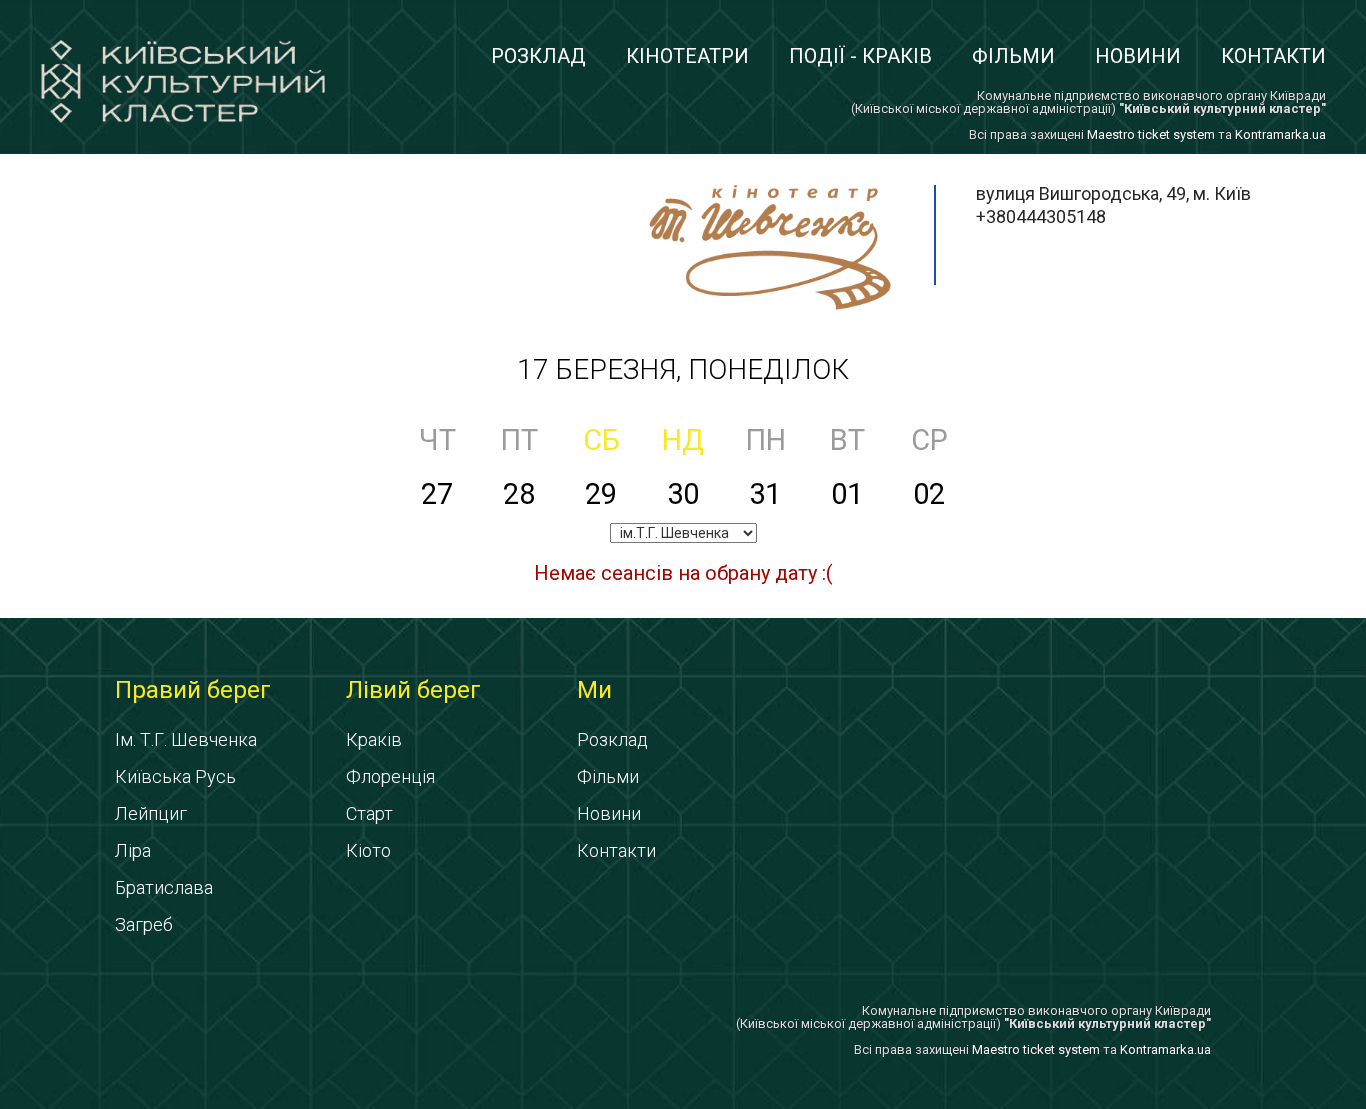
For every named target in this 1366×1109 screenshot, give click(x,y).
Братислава (164, 887)
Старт (369, 813)
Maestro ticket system (1151, 134)
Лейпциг (151, 813)
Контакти (1273, 56)
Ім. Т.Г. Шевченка (186, 739)
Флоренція (390, 776)
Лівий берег (413, 690)
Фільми (1013, 56)
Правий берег (193, 690)
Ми (594, 690)
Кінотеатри (687, 56)
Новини (1138, 56)
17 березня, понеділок (683, 369)
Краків (374, 739)
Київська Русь (175, 776)
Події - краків (860, 56)
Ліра (133, 850)
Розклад (538, 56)
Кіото (368, 850)
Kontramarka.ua (1280, 134)
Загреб (144, 924)
